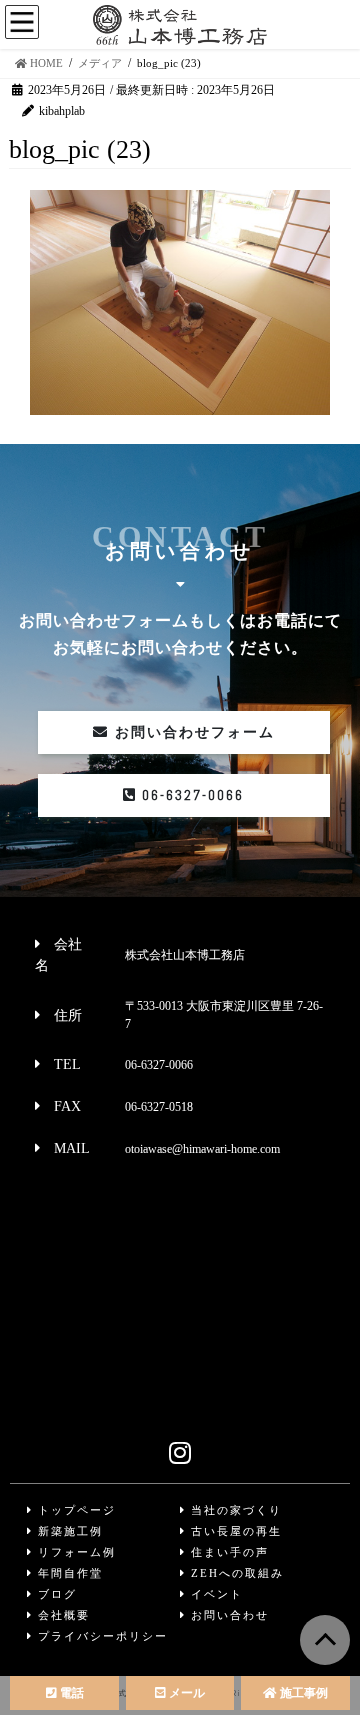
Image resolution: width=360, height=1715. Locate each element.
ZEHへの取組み (235, 1573)
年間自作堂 (68, 1573)
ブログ (55, 1594)
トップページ (74, 1510)
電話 (70, 1693)
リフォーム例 (74, 1552)
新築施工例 (68, 1531)
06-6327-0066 (190, 795)
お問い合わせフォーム (192, 732)
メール (185, 1693)
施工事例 (302, 1693)
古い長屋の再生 (234, 1531)
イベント (214, 1594)
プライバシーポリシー (100, 1636)
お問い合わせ (227, 1615)
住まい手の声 (227, 1552)
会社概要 (61, 1615)
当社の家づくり (234, 1510)
